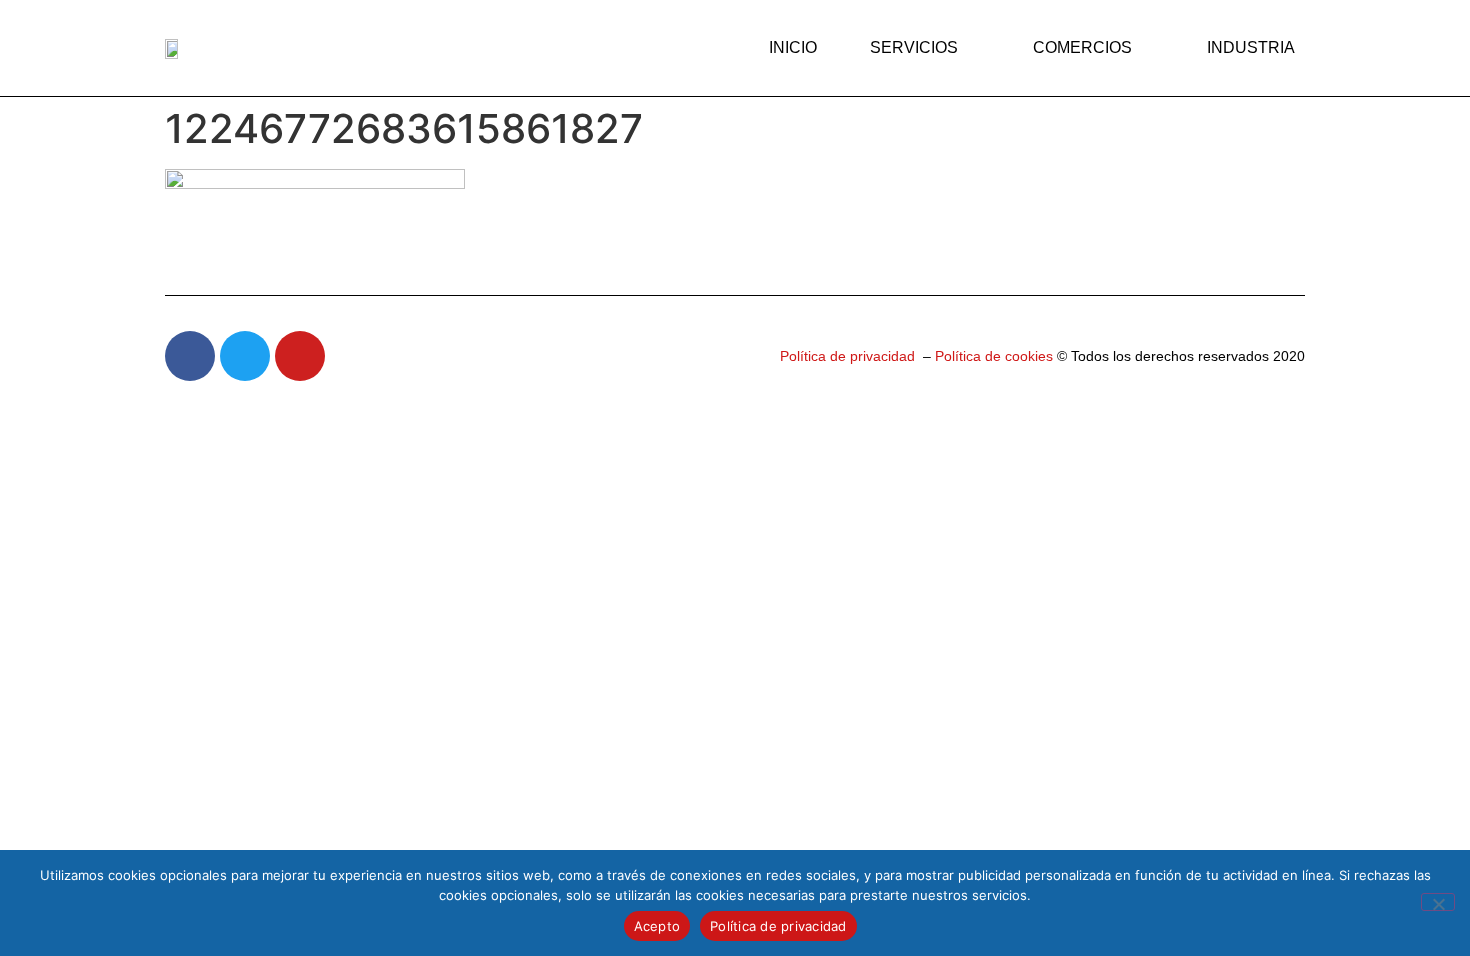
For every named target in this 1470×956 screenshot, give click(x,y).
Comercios (1082, 47)
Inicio (793, 47)
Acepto (657, 926)
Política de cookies (992, 356)
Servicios (914, 47)
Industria (1251, 47)
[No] (1438, 902)
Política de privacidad (847, 356)
